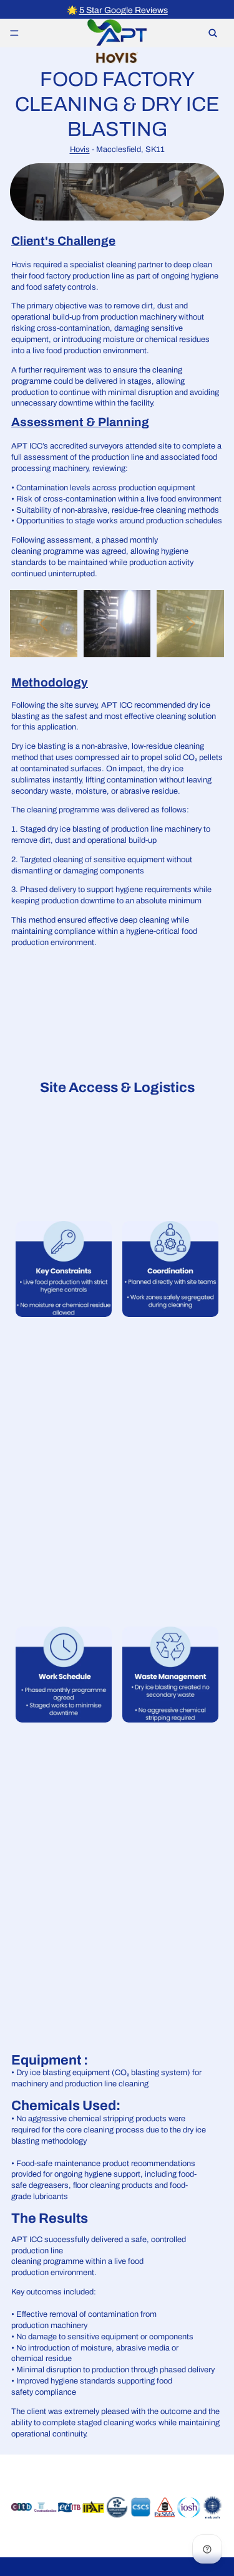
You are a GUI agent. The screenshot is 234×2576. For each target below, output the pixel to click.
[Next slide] (191, 624)
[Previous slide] (43, 624)
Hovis (80, 150)
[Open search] (213, 33)
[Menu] (14, 33)
